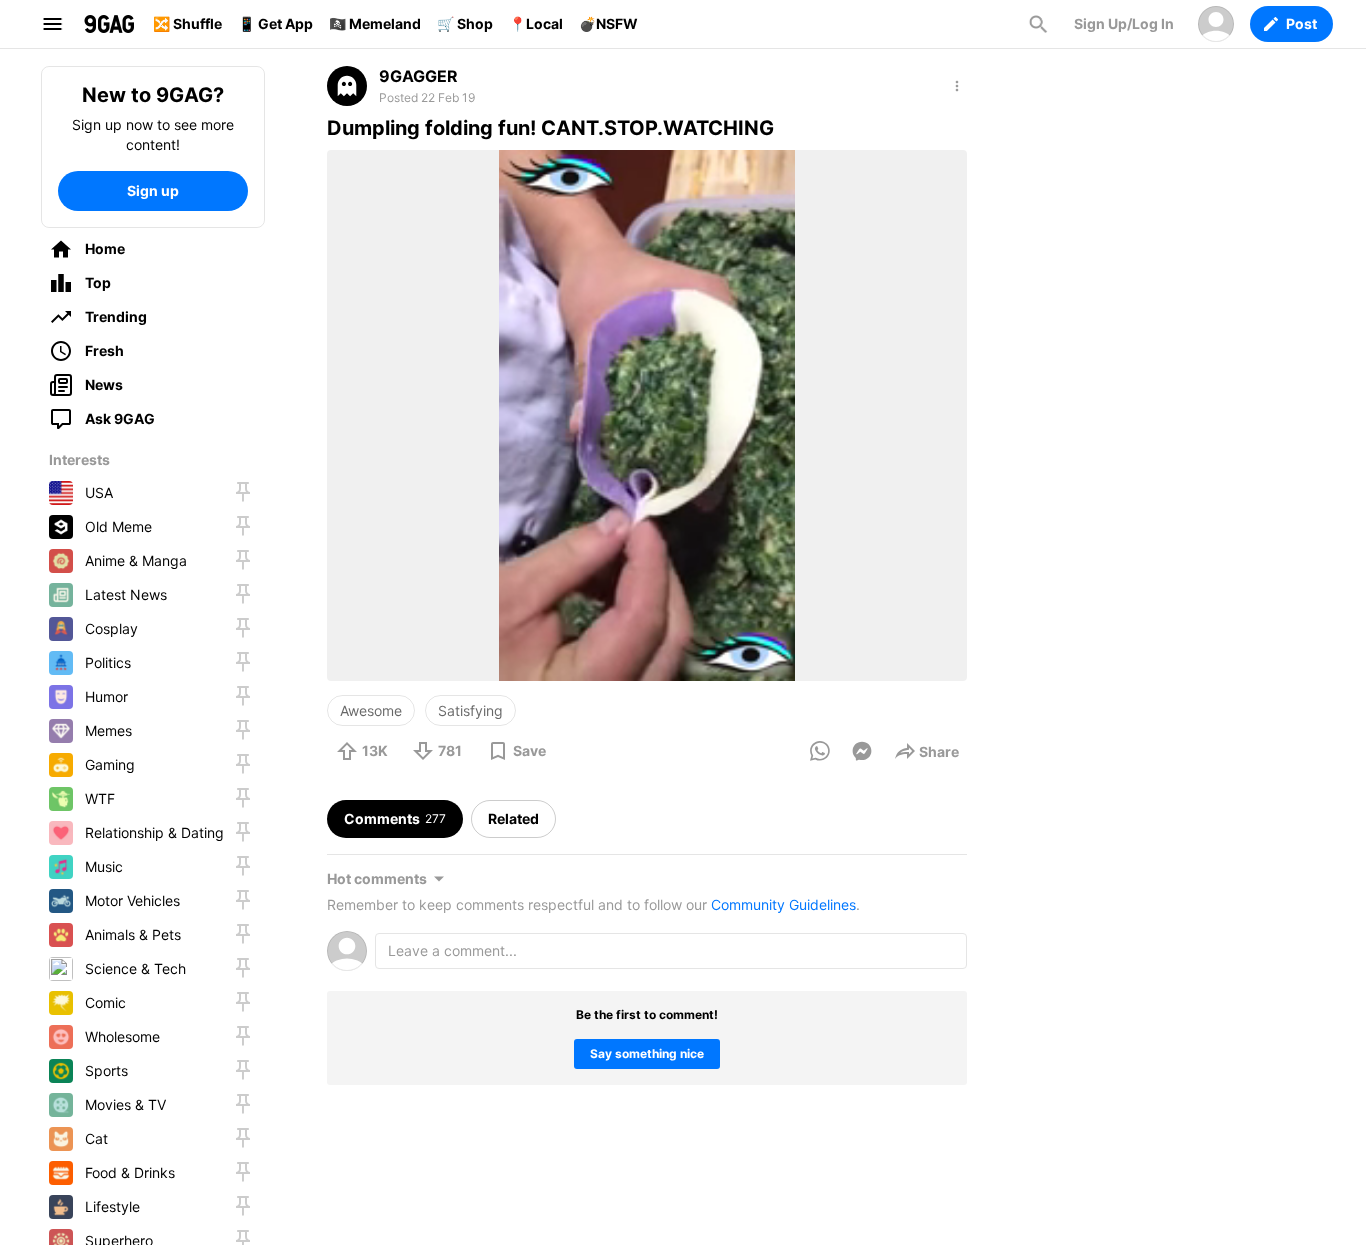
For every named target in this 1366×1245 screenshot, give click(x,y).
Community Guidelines (783, 904)
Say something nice (647, 1053)
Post (1301, 23)
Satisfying (470, 710)
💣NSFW (608, 23)
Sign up (153, 190)
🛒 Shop (465, 23)
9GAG (109, 24)
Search (1038, 24)
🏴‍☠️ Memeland (375, 23)
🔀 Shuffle (187, 23)
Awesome (371, 710)
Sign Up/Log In (1124, 23)
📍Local (536, 23)
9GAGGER (418, 76)
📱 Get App (275, 23)
